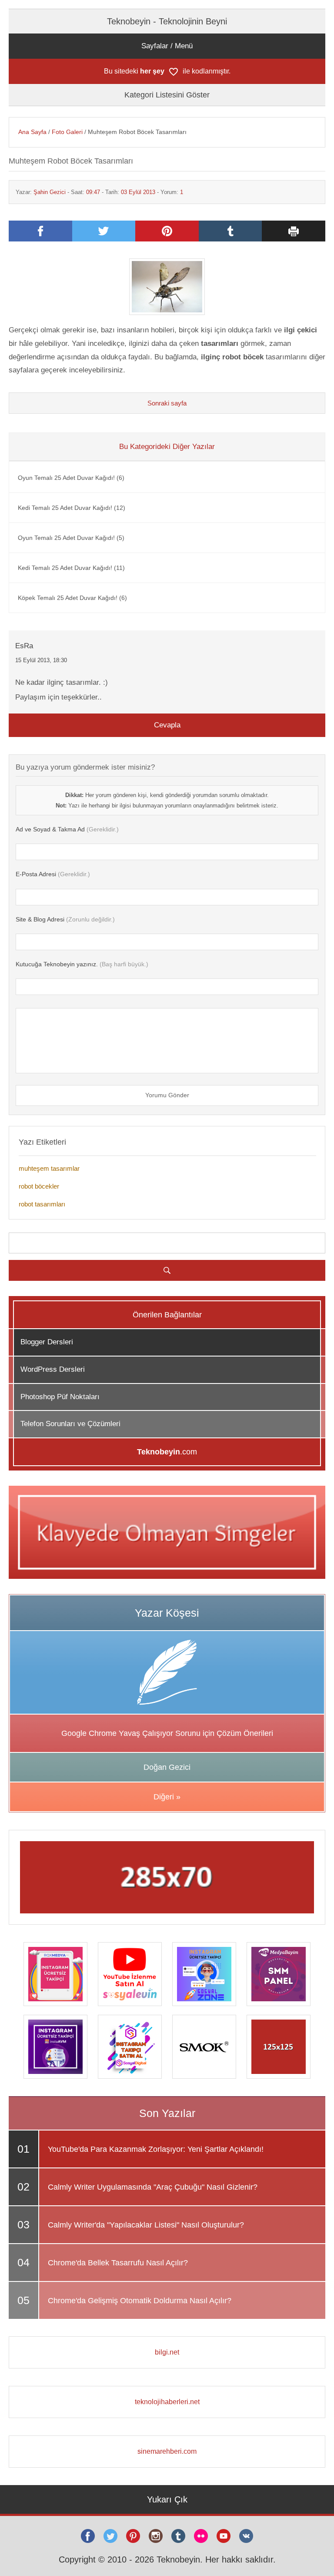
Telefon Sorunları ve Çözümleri (70, 1424)
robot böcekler (39, 1186)
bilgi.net (167, 2352)
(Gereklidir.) (67, 829)
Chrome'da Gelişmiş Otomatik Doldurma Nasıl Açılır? (140, 2301)
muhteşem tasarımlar (49, 1168)
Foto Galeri (67, 132)
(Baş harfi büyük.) (82, 964)
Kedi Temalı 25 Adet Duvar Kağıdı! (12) (72, 508)
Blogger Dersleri (47, 1342)
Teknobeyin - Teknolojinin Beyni (167, 21)
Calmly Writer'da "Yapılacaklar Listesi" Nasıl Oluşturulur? (146, 2225)
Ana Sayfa (32, 132)
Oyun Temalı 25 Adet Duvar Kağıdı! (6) (71, 478)
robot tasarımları (42, 1204)
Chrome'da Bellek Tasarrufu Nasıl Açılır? (118, 2263)
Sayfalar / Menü (167, 46)
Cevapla (167, 725)
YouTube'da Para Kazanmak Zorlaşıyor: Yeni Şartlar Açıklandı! (156, 2149)
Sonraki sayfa (167, 403)
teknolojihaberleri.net (167, 2402)
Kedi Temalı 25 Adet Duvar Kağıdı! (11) (71, 568)
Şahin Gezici (50, 192)
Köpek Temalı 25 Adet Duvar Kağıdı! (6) (72, 598)
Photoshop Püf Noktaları (60, 1397)
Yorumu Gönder (167, 1095)
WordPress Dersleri (53, 1369)
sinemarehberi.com (167, 2451)
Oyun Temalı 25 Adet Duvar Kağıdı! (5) (71, 538)
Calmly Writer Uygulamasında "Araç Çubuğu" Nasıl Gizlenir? (153, 2187)
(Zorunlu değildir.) (65, 919)
